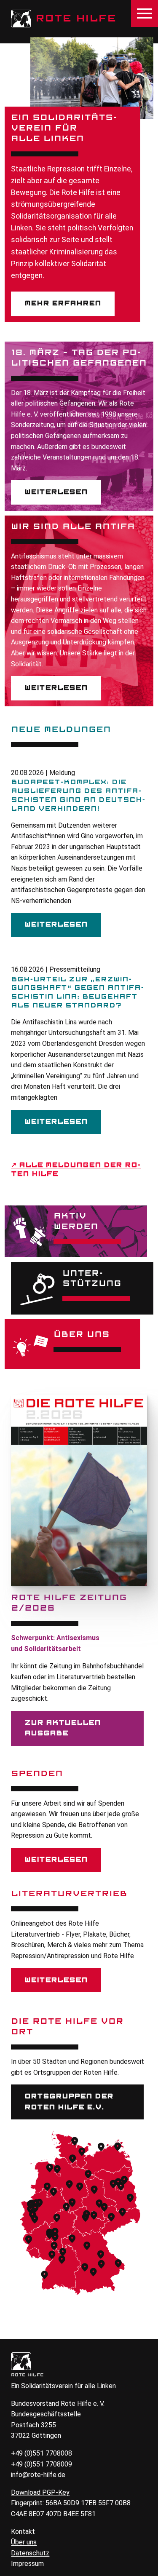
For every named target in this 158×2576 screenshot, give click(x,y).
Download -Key (40, 2492)
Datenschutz (30, 2553)
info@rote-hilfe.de (38, 2475)
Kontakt (23, 2532)
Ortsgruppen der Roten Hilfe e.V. (69, 2102)
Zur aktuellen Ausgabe (63, 1728)
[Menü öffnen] (145, 13)
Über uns (24, 2542)
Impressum (27, 2564)
